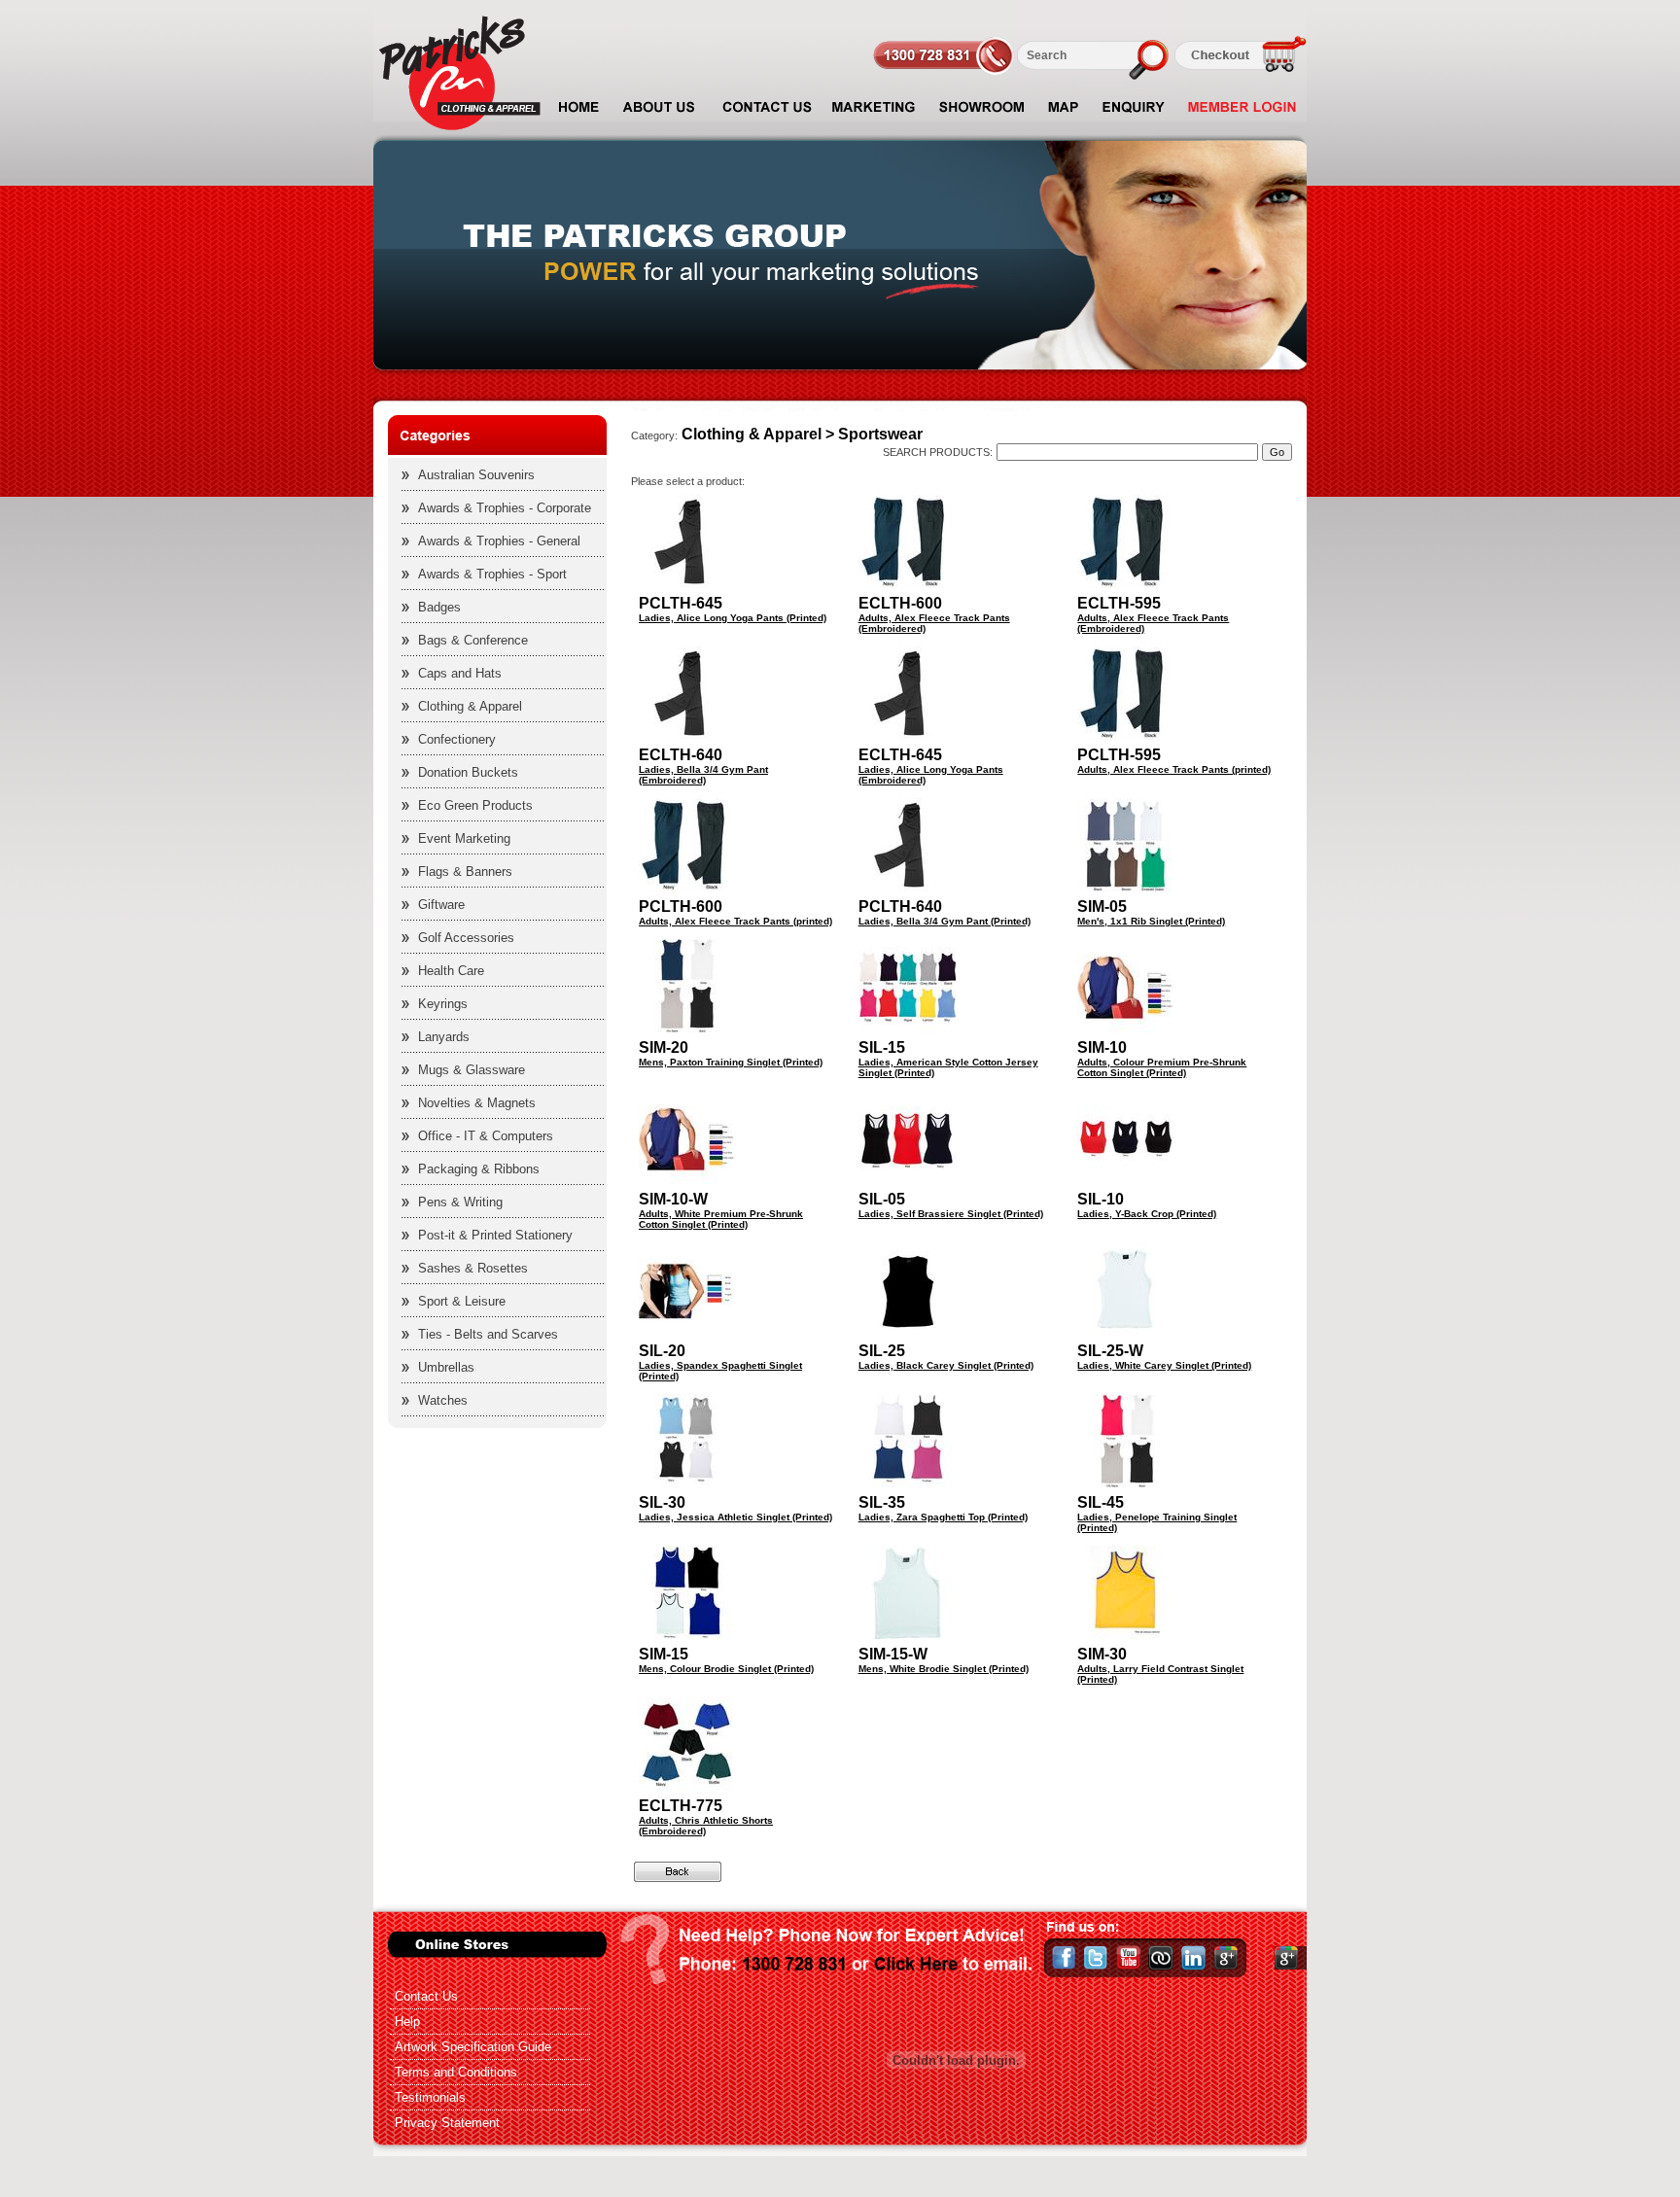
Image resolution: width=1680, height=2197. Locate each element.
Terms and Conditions (456, 2072)
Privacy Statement (447, 2123)
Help (407, 2022)
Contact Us (426, 1996)
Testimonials (430, 2097)
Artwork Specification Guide (473, 2047)
